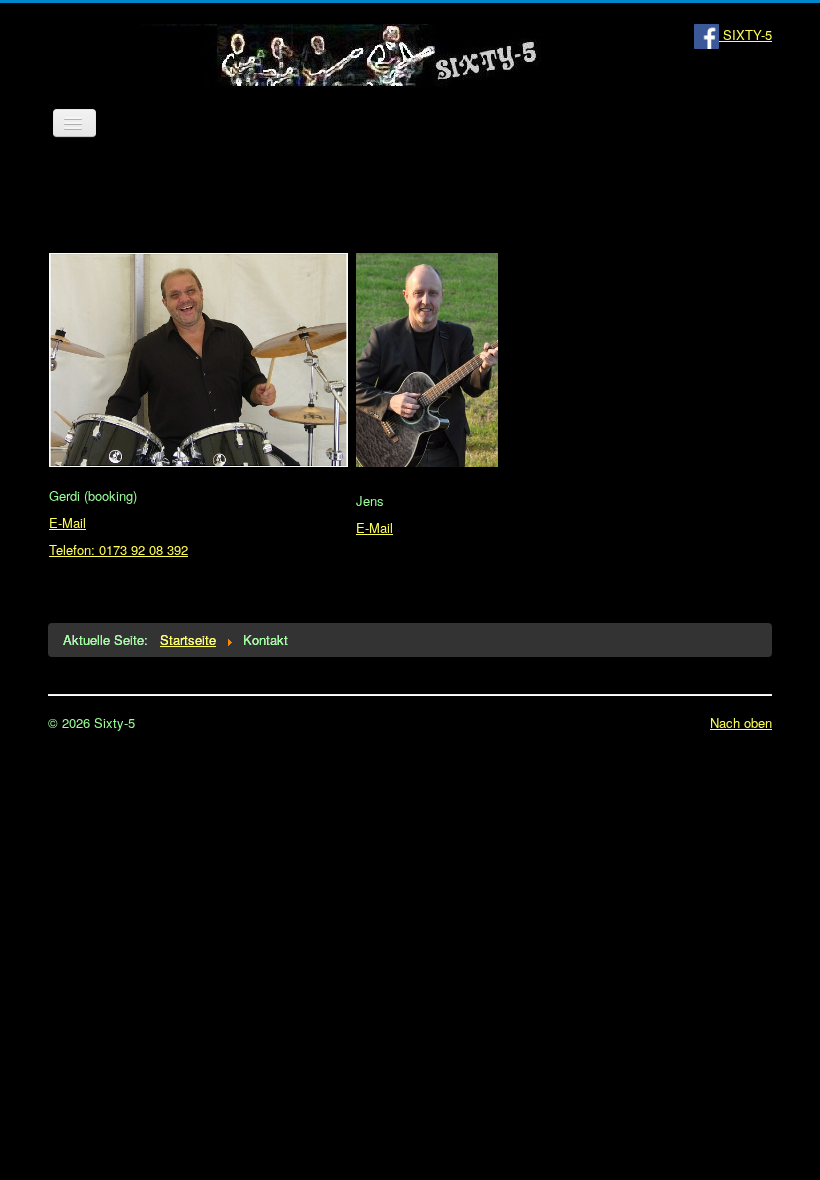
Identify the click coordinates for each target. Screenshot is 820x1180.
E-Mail (67, 522)
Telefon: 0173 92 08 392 (118, 549)
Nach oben (741, 722)
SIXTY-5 (745, 34)
